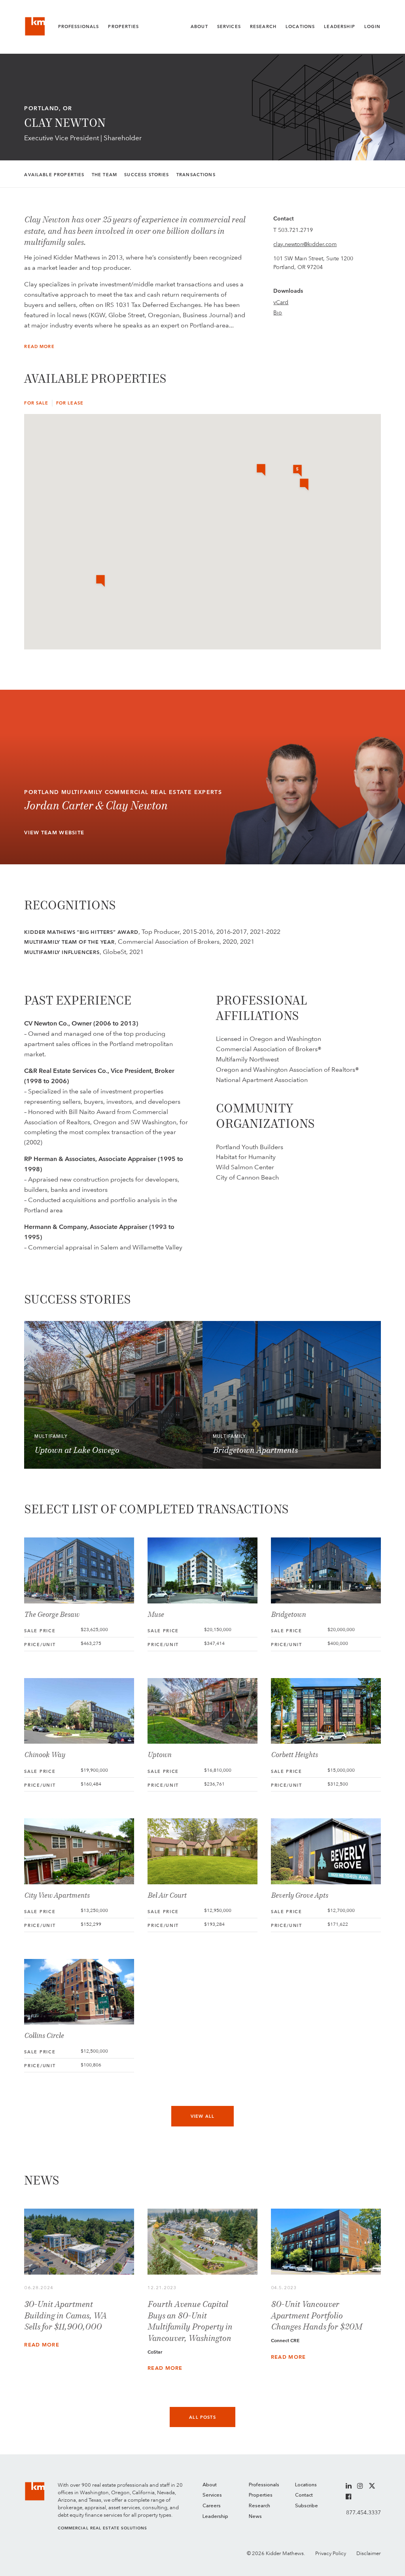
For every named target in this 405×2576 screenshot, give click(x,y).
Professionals (79, 27)
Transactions (196, 175)
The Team (104, 175)
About (199, 27)
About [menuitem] (210, 2485)
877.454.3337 (363, 2512)
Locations (300, 27)
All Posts (202, 2417)
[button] (100, 581)
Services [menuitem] (212, 2495)
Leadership (340, 27)
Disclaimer (369, 2553)
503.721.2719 (295, 230)
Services (229, 27)
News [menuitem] (255, 2517)
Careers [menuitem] (212, 2506)
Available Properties (54, 175)
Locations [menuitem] (306, 2485)
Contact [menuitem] (304, 2495)
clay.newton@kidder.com (305, 244)
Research (263, 27)
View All (202, 2116)
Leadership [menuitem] (215, 2517)
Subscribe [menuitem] (307, 2506)
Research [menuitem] (259, 2506)
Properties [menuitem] (261, 2495)
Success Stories (147, 175)
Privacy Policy (331, 2553)
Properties (123, 27)
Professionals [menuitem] (264, 2485)
